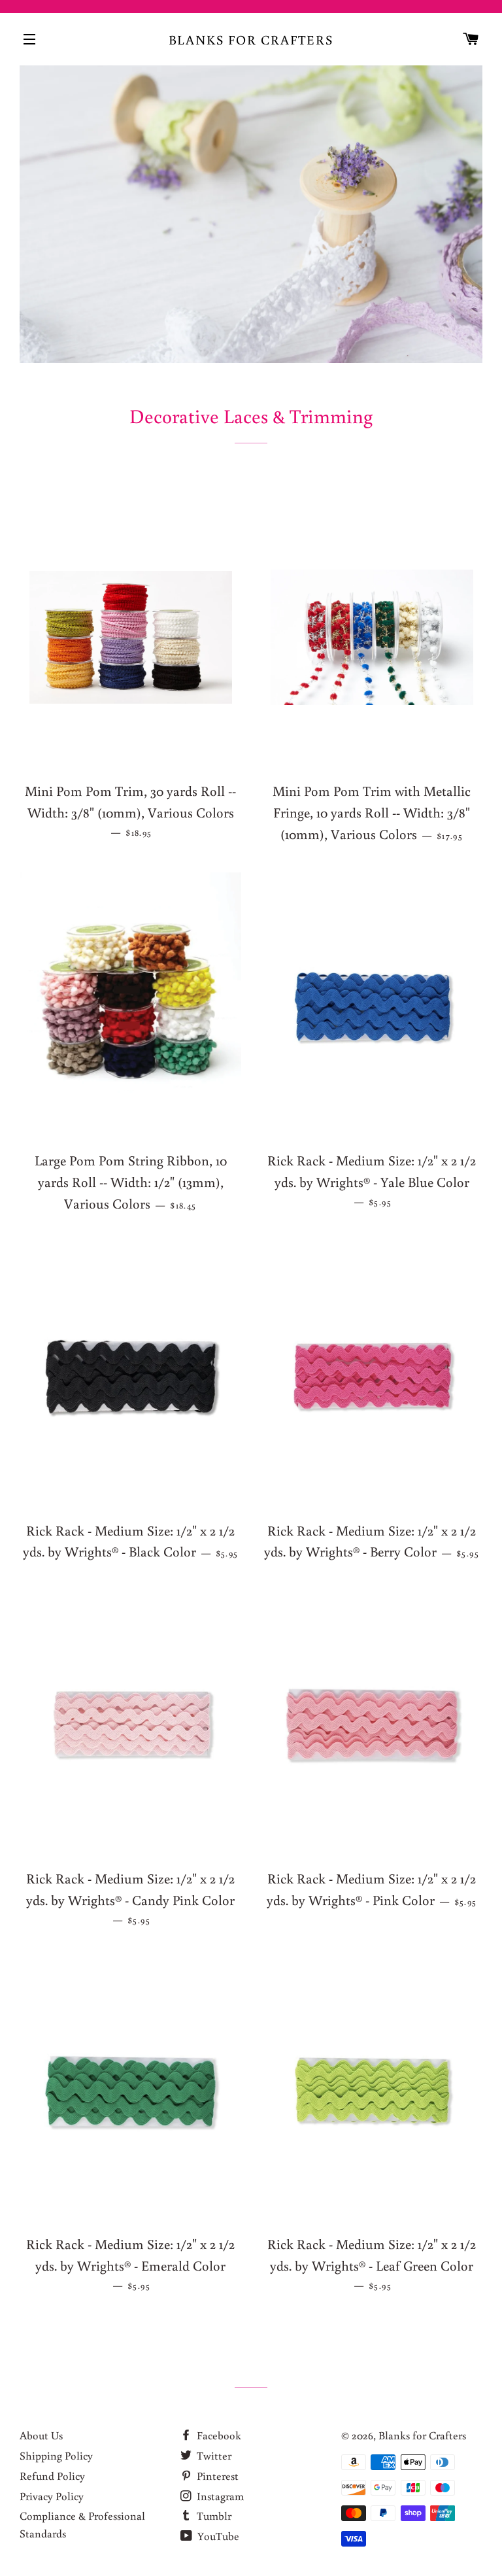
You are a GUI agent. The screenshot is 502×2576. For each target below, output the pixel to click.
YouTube (217, 2536)
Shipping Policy (56, 2455)
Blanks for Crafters (251, 39)
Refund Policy (52, 2476)
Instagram (219, 2496)
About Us (41, 2435)
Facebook (218, 2435)
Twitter (213, 2455)
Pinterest (216, 2476)
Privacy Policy (52, 2496)
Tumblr (213, 2516)
